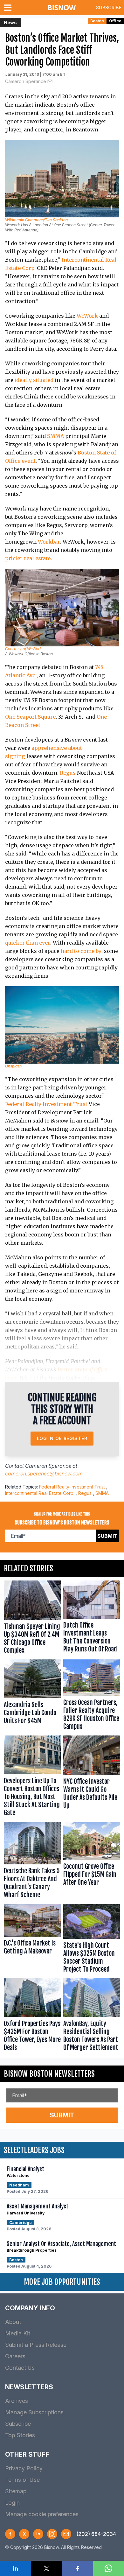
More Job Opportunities (62, 2282)
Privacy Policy (24, 2468)
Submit (107, 1536)
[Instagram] (52, 2534)
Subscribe (109, 7)
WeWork (87, 316)
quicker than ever (28, 943)
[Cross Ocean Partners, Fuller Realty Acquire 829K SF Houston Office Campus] (92, 1696)
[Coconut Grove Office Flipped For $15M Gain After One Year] (92, 1862)
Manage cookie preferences (42, 2514)
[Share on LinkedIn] (16, 2568)
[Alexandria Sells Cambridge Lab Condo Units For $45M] (32, 1696)
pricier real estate (28, 558)
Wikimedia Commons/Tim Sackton (36, 220)
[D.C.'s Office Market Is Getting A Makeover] (32, 1940)
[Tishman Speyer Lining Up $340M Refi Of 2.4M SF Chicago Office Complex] (32, 1619)
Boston (97, 21)
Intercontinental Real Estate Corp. (40, 1493)
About (13, 2322)
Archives (17, 2401)
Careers (15, 2356)
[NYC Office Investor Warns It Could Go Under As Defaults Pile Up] (92, 1777)
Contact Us (20, 2368)
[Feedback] (66, 2534)
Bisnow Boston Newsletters (49, 2074)
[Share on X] (47, 2568)
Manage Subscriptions (34, 2412)
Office (115, 21)
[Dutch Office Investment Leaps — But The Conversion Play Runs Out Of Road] (92, 1619)
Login (12, 2503)
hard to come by (81, 951)
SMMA (55, 436)
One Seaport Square (30, 717)
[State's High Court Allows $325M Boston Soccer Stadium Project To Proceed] (92, 1940)
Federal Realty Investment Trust (46, 1104)
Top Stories (20, 2435)
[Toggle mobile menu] (9, 8)
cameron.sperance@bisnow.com (44, 1474)
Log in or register (62, 1438)
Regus (68, 773)
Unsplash (13, 1066)
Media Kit (18, 2333)
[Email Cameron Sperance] (50, 81)
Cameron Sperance (26, 81)
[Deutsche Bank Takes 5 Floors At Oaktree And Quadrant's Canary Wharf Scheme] (32, 1862)
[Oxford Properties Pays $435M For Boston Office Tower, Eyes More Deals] (32, 2016)
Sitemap (16, 2491)
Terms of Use (22, 2480)
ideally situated (34, 380)
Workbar (49, 542)
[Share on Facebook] (78, 2568)
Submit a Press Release (36, 2345)
